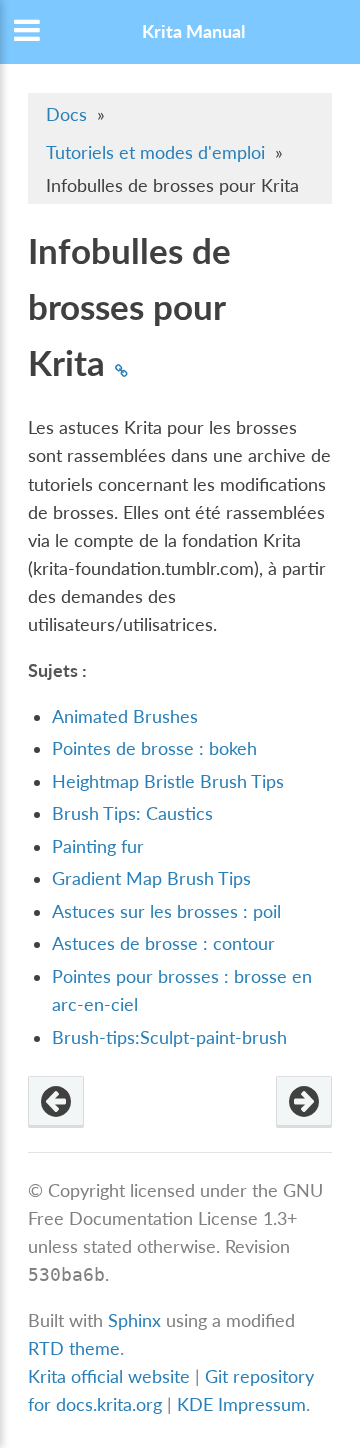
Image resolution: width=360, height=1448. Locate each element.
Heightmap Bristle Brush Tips (168, 781)
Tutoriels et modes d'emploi (155, 152)
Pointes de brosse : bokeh (154, 748)
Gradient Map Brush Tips (151, 878)
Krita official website (109, 1376)
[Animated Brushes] (304, 1102)
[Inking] (56, 1102)
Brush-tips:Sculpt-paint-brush (169, 1037)
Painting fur (98, 846)
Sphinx (134, 1320)
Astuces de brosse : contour (163, 943)
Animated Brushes (125, 716)
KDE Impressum (241, 1404)
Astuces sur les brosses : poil (166, 911)
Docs (66, 114)
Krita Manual (193, 31)
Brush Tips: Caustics (132, 813)
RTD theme (74, 1348)
